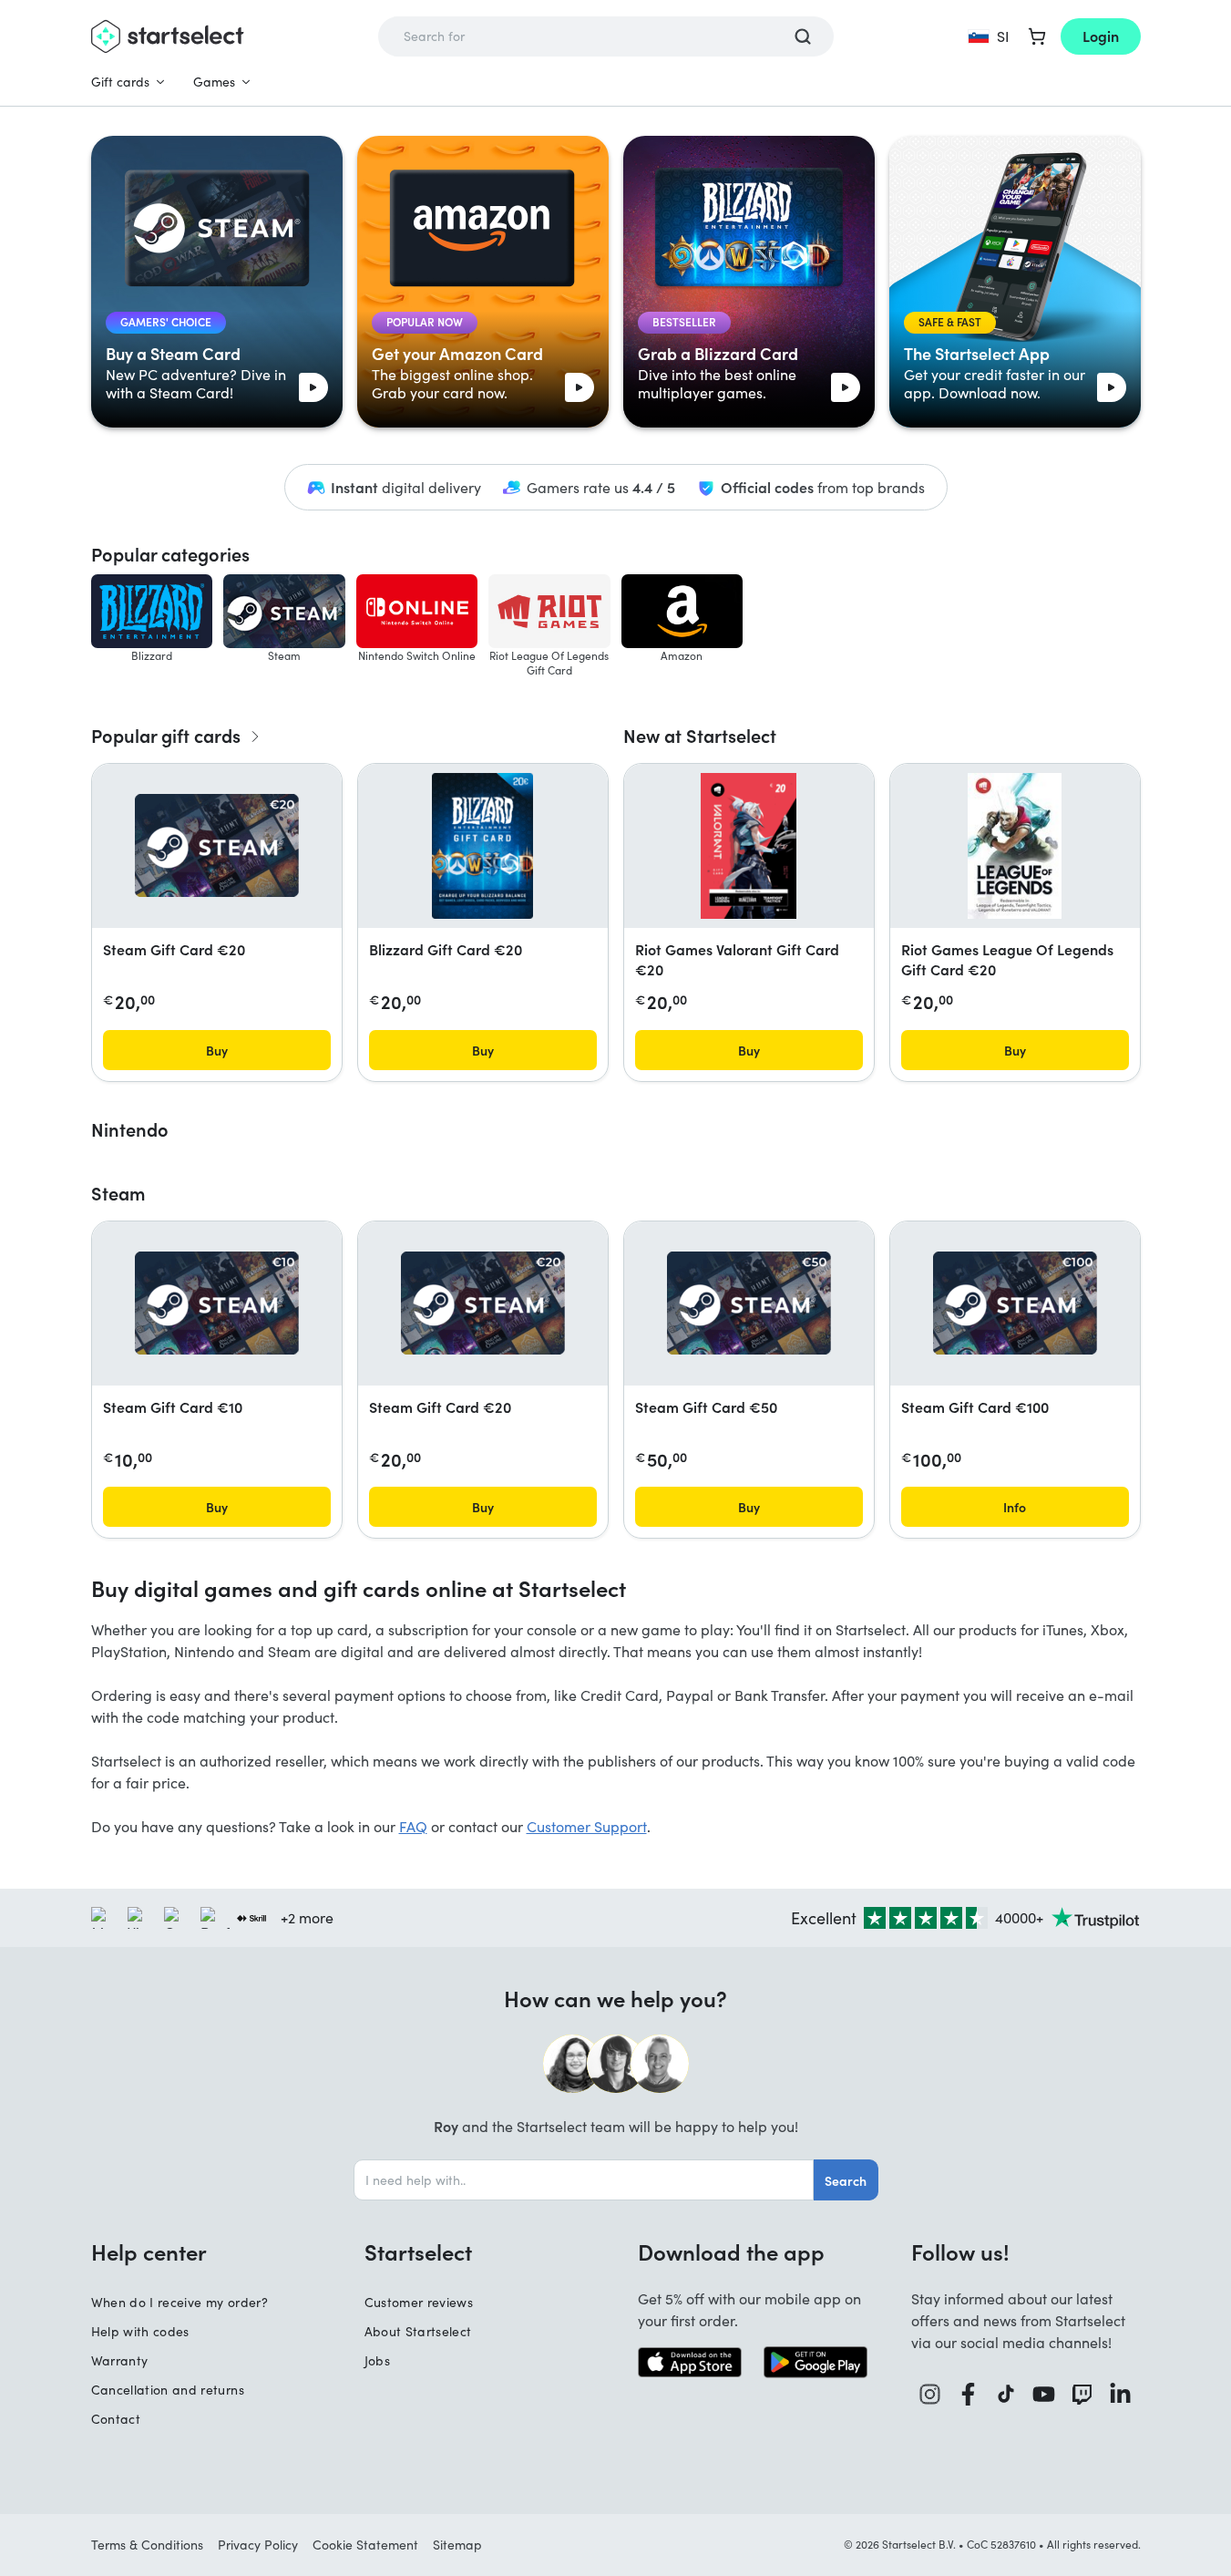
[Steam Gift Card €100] (1015, 1303)
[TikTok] (1006, 2394)
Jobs (377, 2360)
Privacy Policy (258, 2545)
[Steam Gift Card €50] (749, 1303)
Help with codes (140, 2331)
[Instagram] (930, 2394)
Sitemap (457, 2545)
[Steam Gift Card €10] (217, 1303)
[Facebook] (969, 2394)
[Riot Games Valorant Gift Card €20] (749, 846)
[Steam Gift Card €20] (217, 845)
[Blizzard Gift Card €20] (482, 846)
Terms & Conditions (147, 2545)
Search (846, 2180)
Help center (149, 2251)
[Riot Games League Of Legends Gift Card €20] (1015, 846)
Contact (116, 2419)
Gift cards (120, 82)
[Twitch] (1082, 2394)
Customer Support (587, 1826)
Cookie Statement (365, 2545)
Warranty (120, 2360)
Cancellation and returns (168, 2390)
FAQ (413, 1826)
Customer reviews (419, 2302)
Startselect (418, 2251)
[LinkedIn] (1121, 2394)
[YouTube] (1044, 2394)
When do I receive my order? (180, 2302)
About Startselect (418, 2331)
